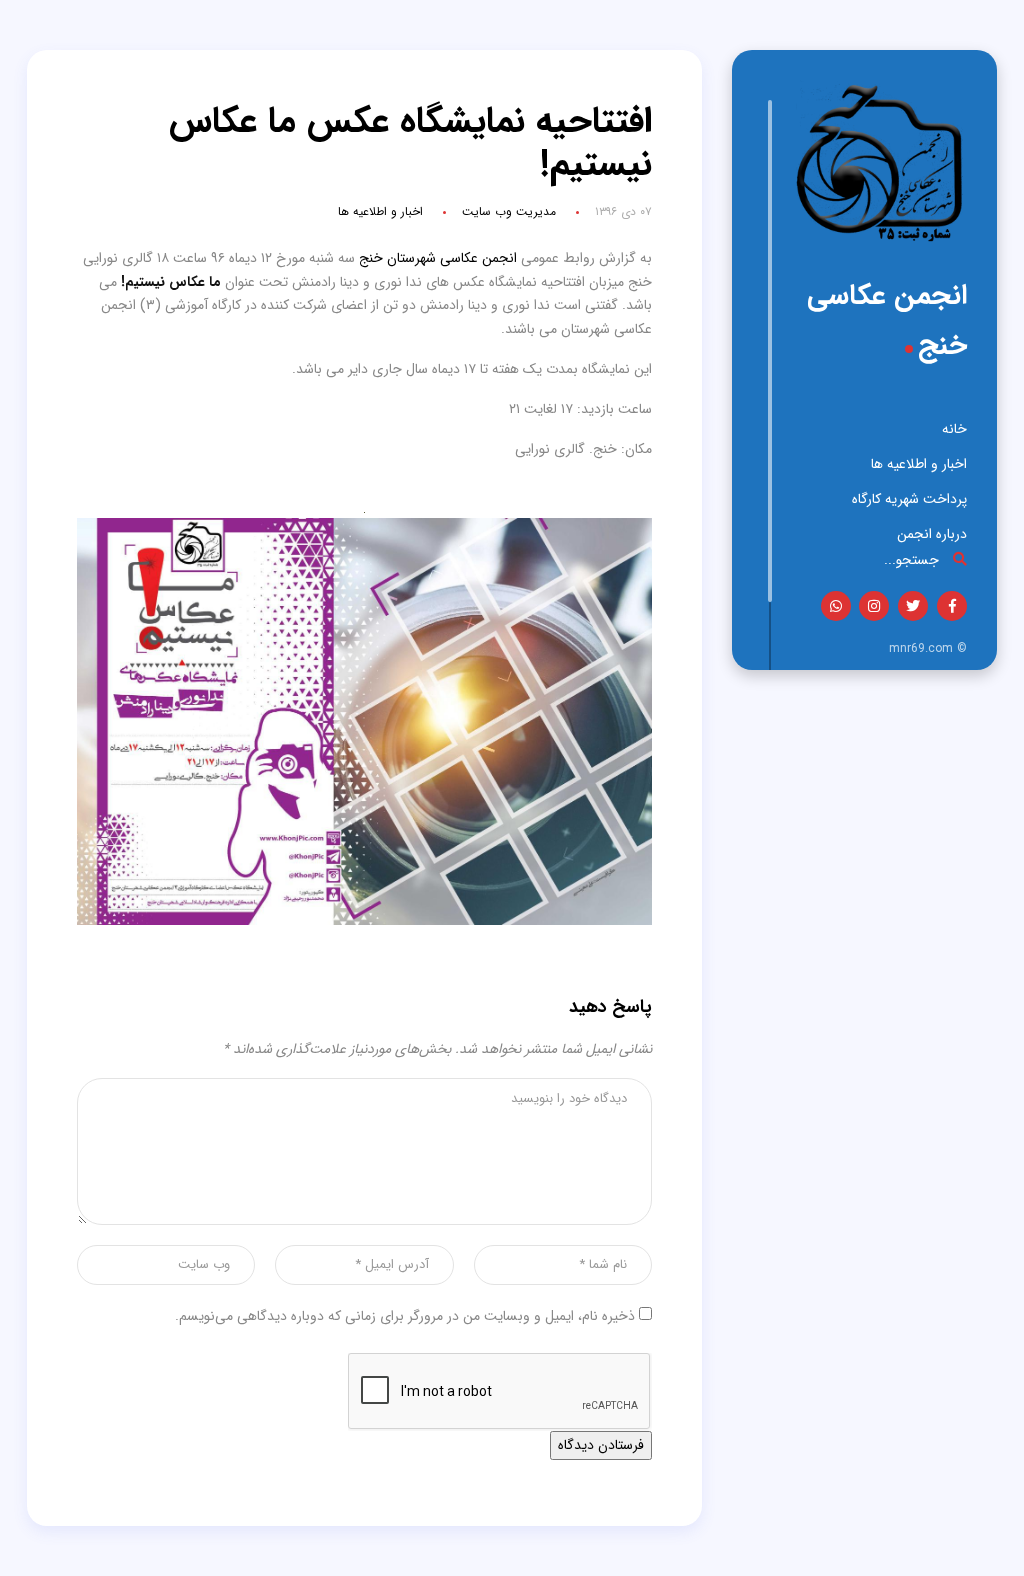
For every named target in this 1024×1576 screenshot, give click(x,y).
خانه (954, 429)
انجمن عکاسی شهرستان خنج (438, 258)
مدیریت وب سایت (509, 211)
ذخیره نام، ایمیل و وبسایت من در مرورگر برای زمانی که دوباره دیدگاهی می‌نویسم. (405, 1316)
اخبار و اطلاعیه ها (919, 464)
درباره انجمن (932, 534)
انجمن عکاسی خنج (887, 321)
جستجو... (913, 559)
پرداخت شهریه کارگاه (909, 499)
